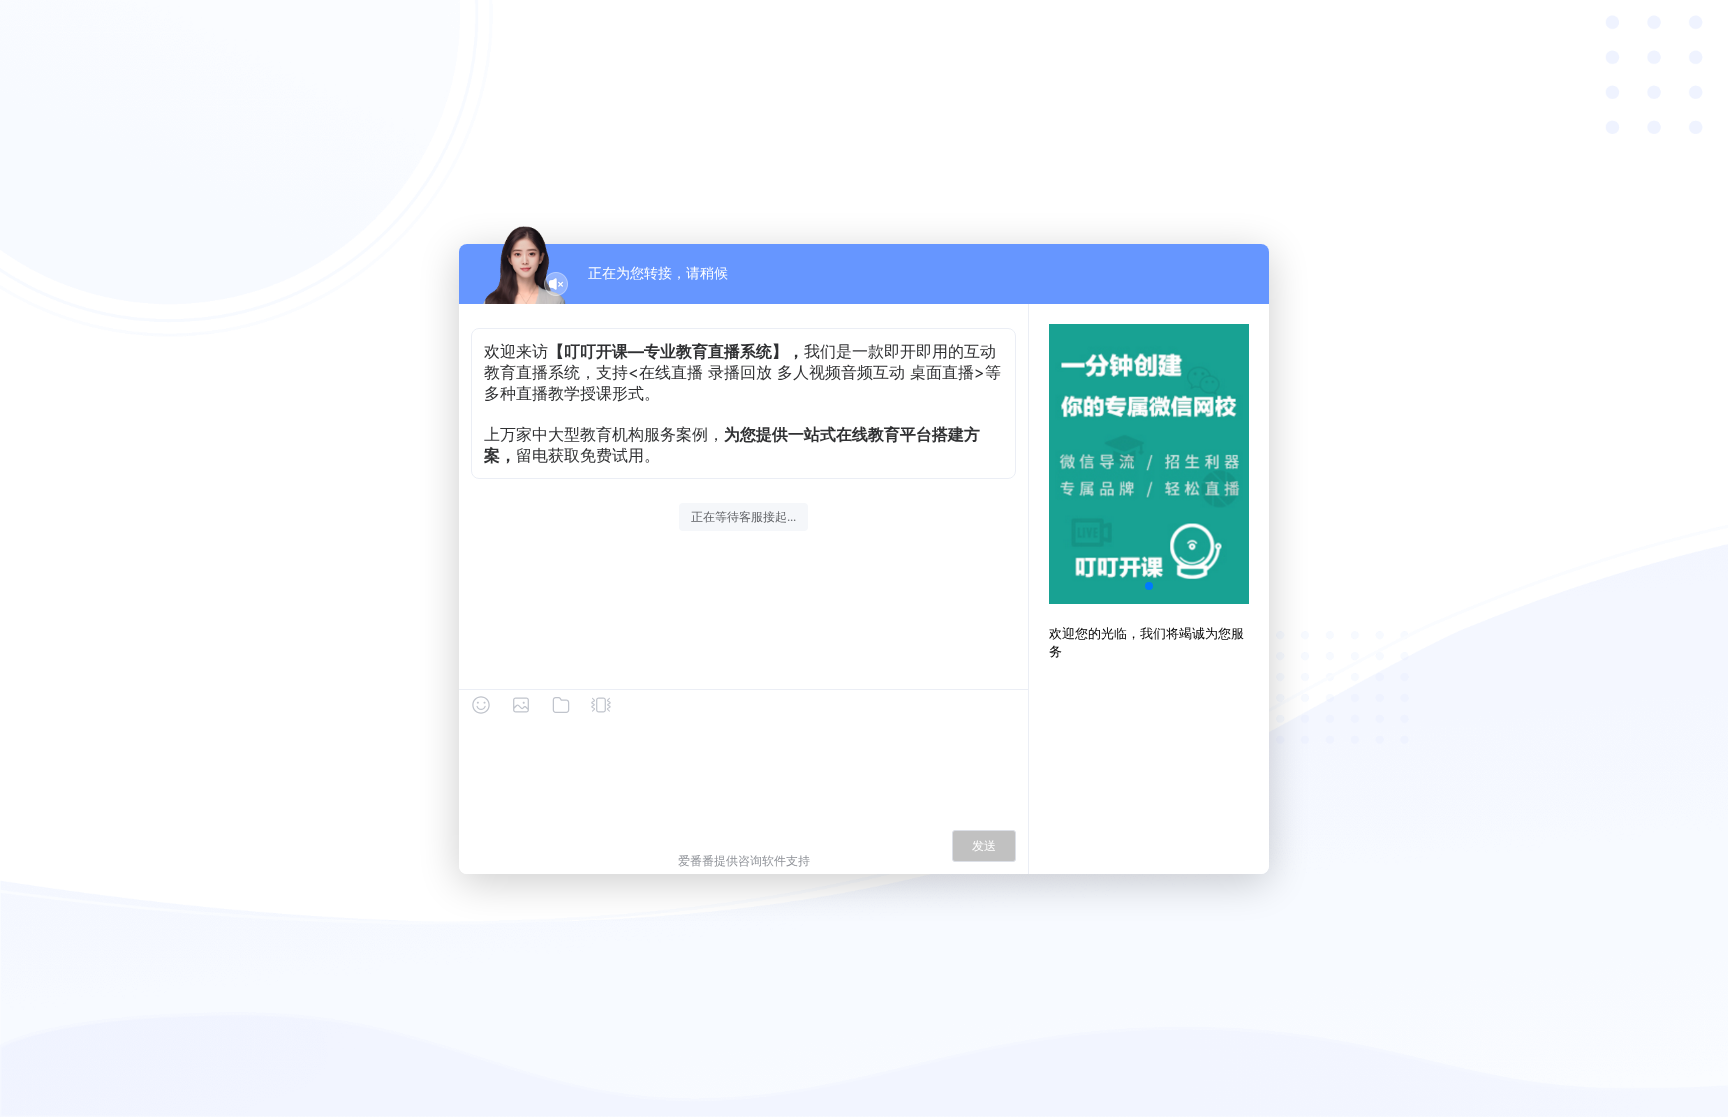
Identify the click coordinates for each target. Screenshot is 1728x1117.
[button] (1149, 586)
